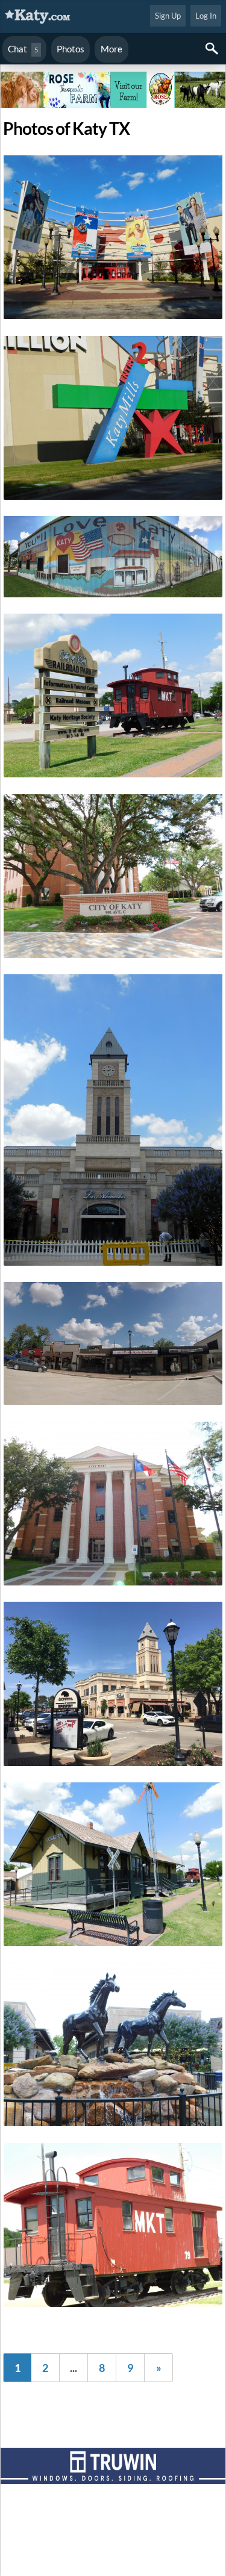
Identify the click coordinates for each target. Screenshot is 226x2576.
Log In (206, 16)
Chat (23, 49)
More (111, 49)
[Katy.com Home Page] (45, 17)
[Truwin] (113, 2468)
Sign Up (168, 16)
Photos (71, 49)
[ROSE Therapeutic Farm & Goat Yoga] (113, 92)
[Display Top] (113, 67)
